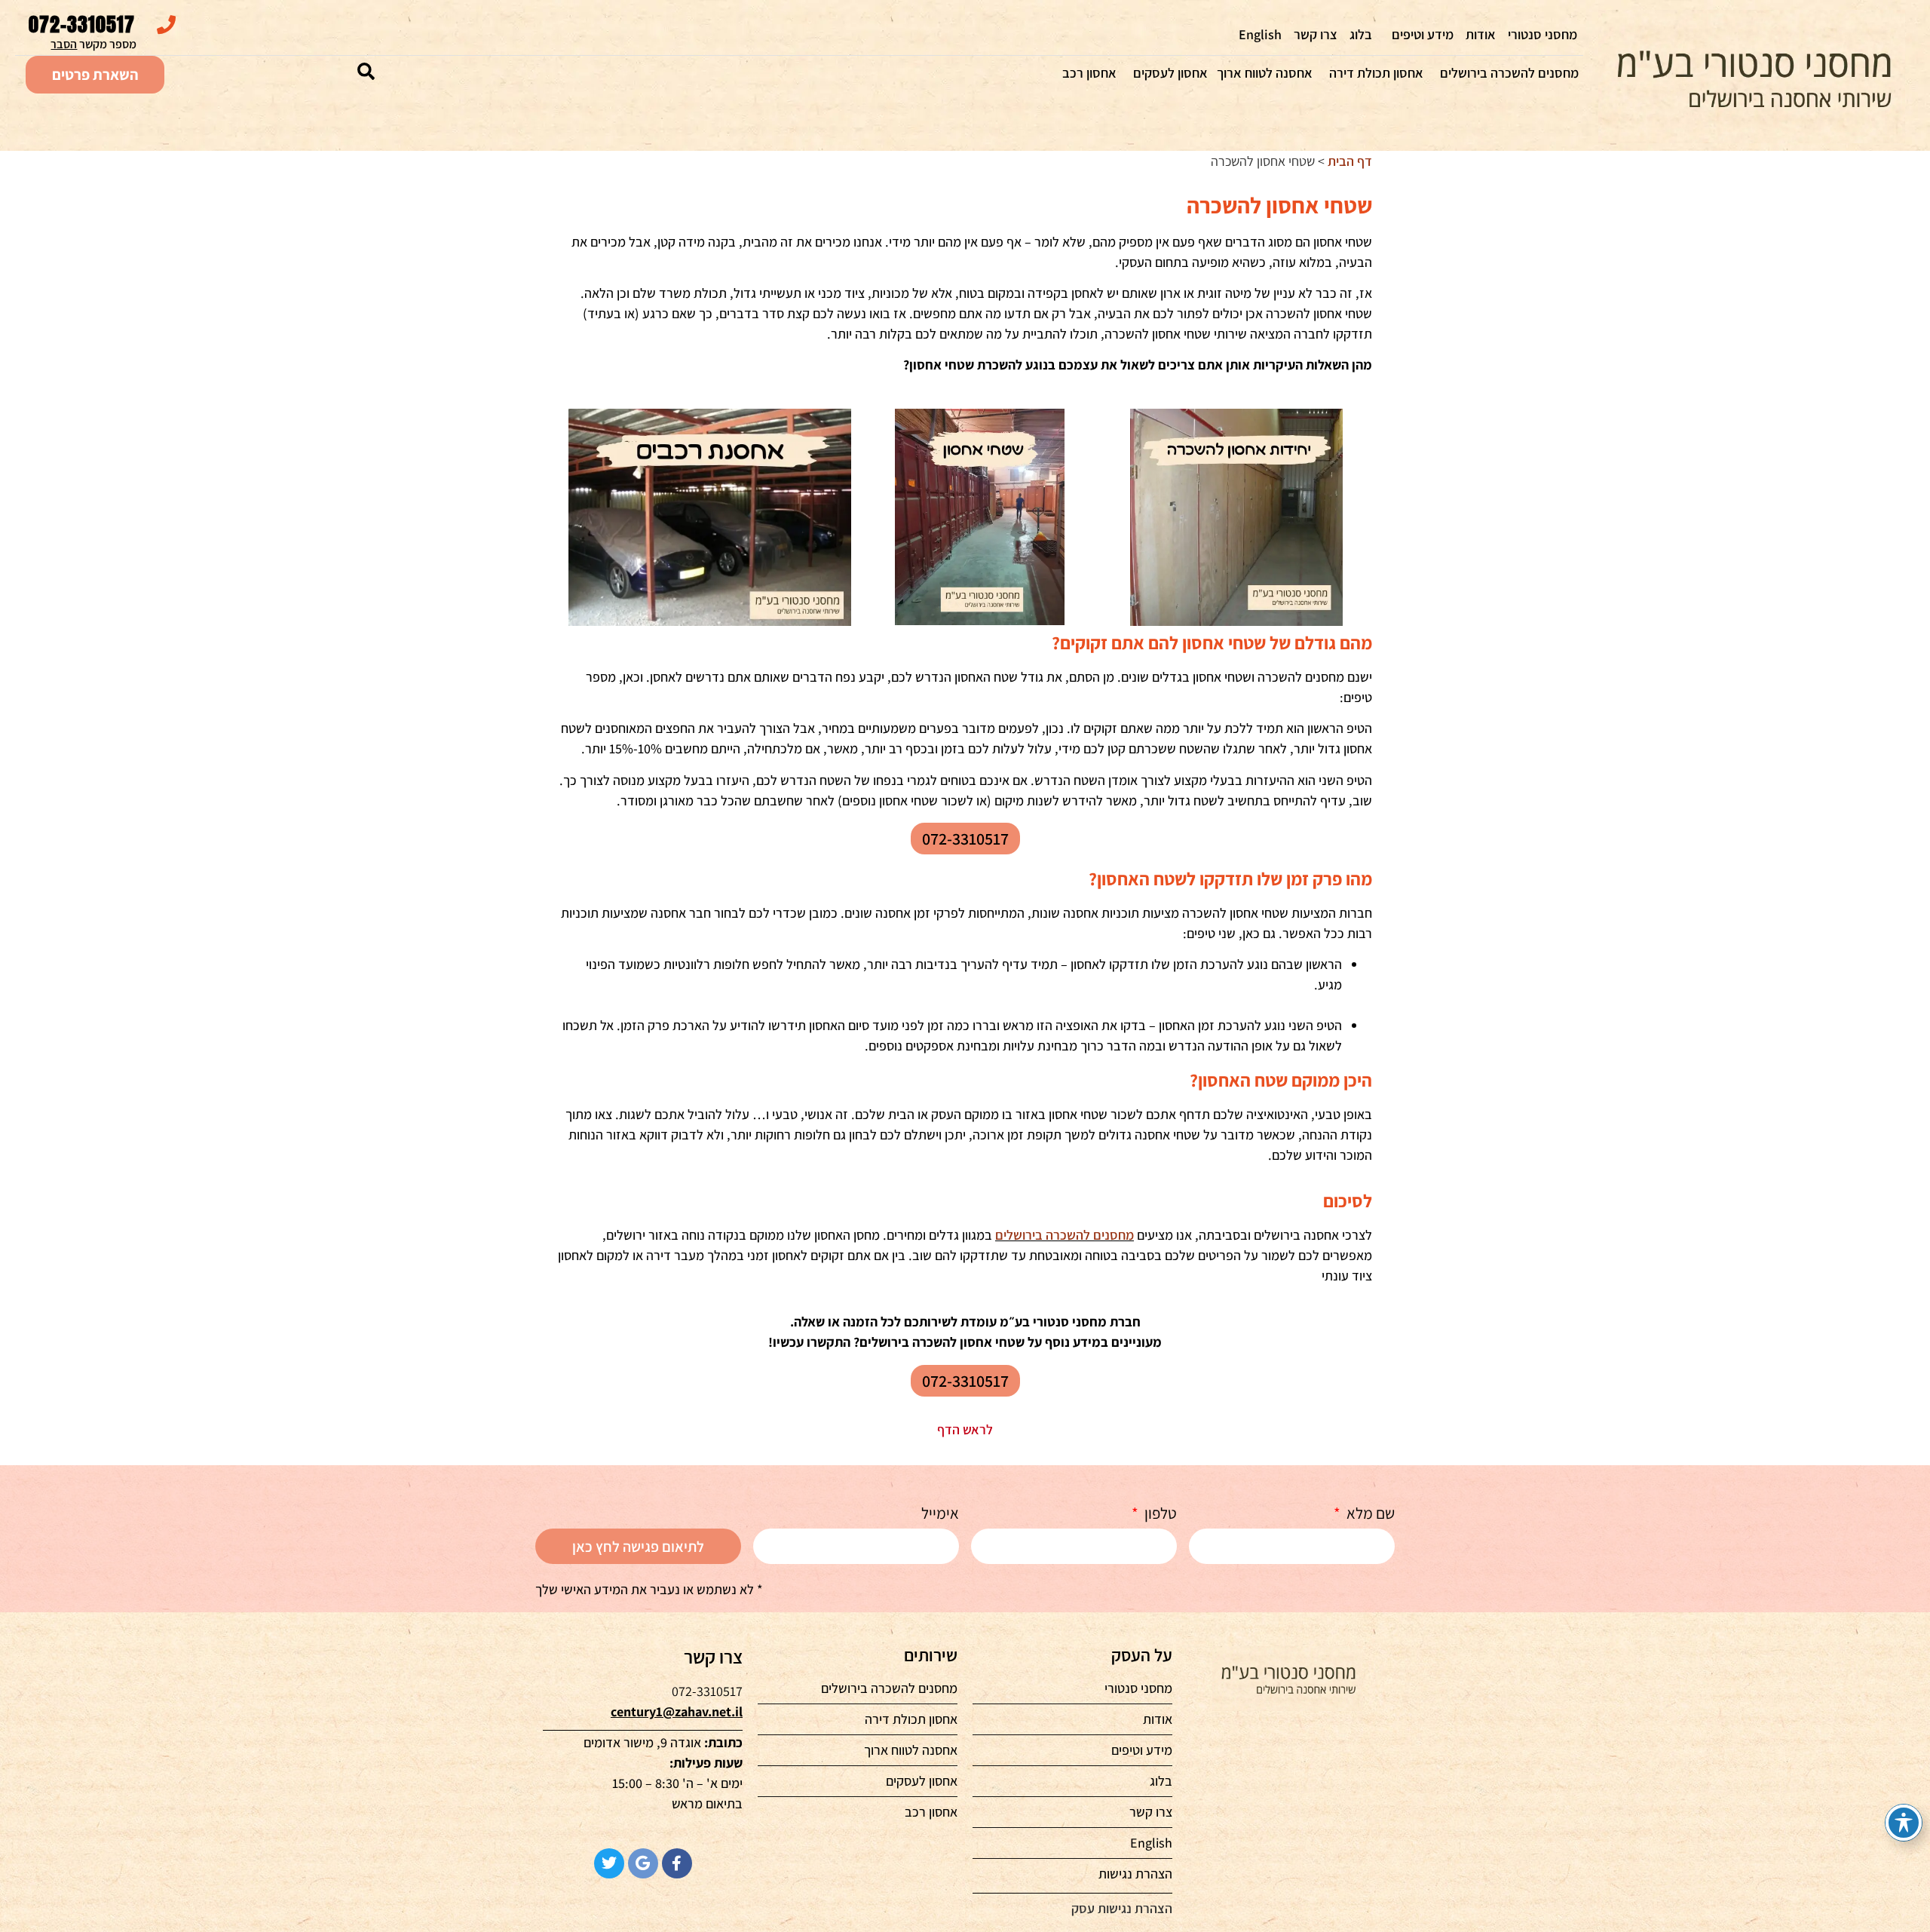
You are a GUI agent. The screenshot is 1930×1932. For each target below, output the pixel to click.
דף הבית (1350, 161)
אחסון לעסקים (1170, 73)
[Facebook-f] (677, 1863)
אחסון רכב (1089, 73)
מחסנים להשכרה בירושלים (1509, 73)
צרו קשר (1316, 34)
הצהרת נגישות (1135, 1874)
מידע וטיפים (1423, 34)
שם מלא (1369, 1514)
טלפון (1159, 1514)
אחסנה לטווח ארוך (1265, 73)
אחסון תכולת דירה (1376, 73)
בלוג (1361, 34)
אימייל (940, 1514)
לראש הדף (965, 1429)
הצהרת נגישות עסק (1122, 1908)
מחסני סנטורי (1542, 34)
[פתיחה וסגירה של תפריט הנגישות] (1904, 1823)
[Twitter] (609, 1863)
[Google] (643, 1863)
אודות (1481, 34)
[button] (366, 72)
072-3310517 (82, 24)
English (1260, 34)
